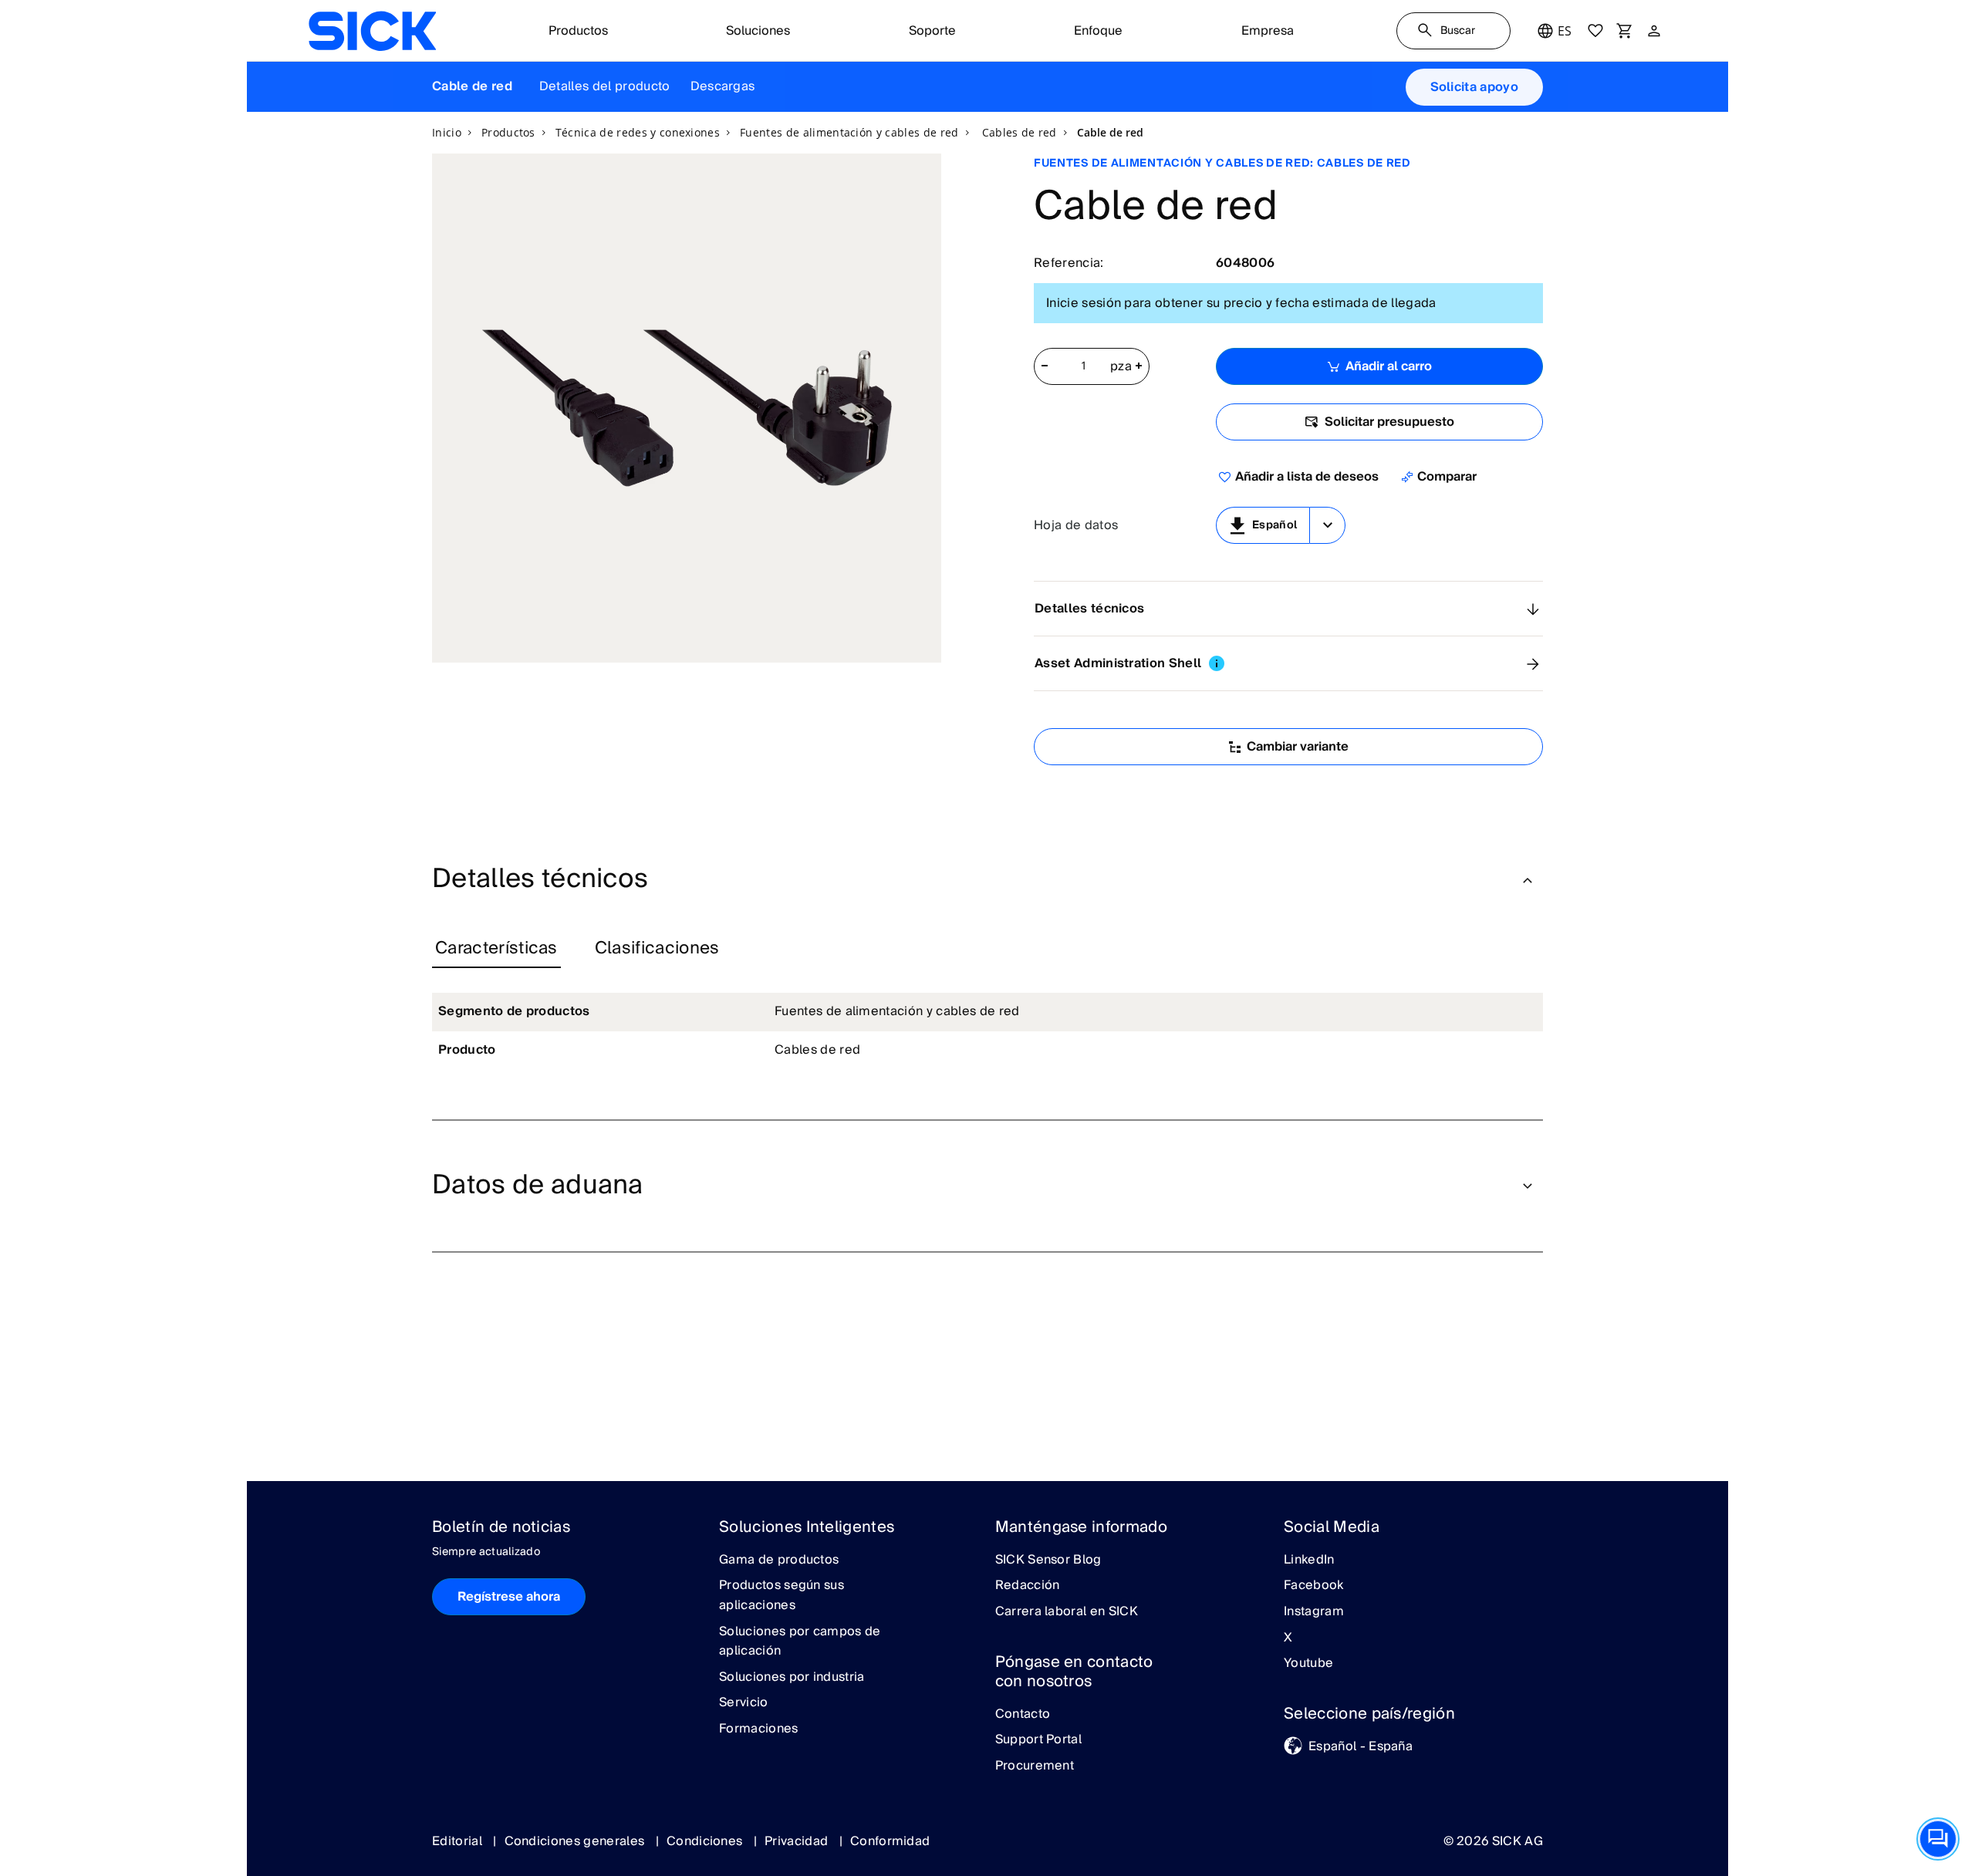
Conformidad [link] (890, 1841)
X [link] (1288, 1638)
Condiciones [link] (706, 1841)
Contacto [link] (1023, 1715)
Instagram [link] (1314, 1612)
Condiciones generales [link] (576, 1841)
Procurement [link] (1035, 1766)
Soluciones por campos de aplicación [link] (800, 1642)
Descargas (723, 86)
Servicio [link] (744, 1703)
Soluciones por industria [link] (792, 1678)
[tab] (496, 949)
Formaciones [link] (759, 1729)
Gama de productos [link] (779, 1561)
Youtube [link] (1308, 1664)
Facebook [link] (1314, 1586)
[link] (372, 31)
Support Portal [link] (1038, 1740)
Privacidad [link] (798, 1841)
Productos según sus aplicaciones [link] (782, 1596)
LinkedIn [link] (1309, 1561)
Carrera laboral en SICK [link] (1067, 1612)
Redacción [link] (1028, 1586)
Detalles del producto (605, 86)
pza (1121, 367)
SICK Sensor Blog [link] (1048, 1561)
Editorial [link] (459, 1841)
